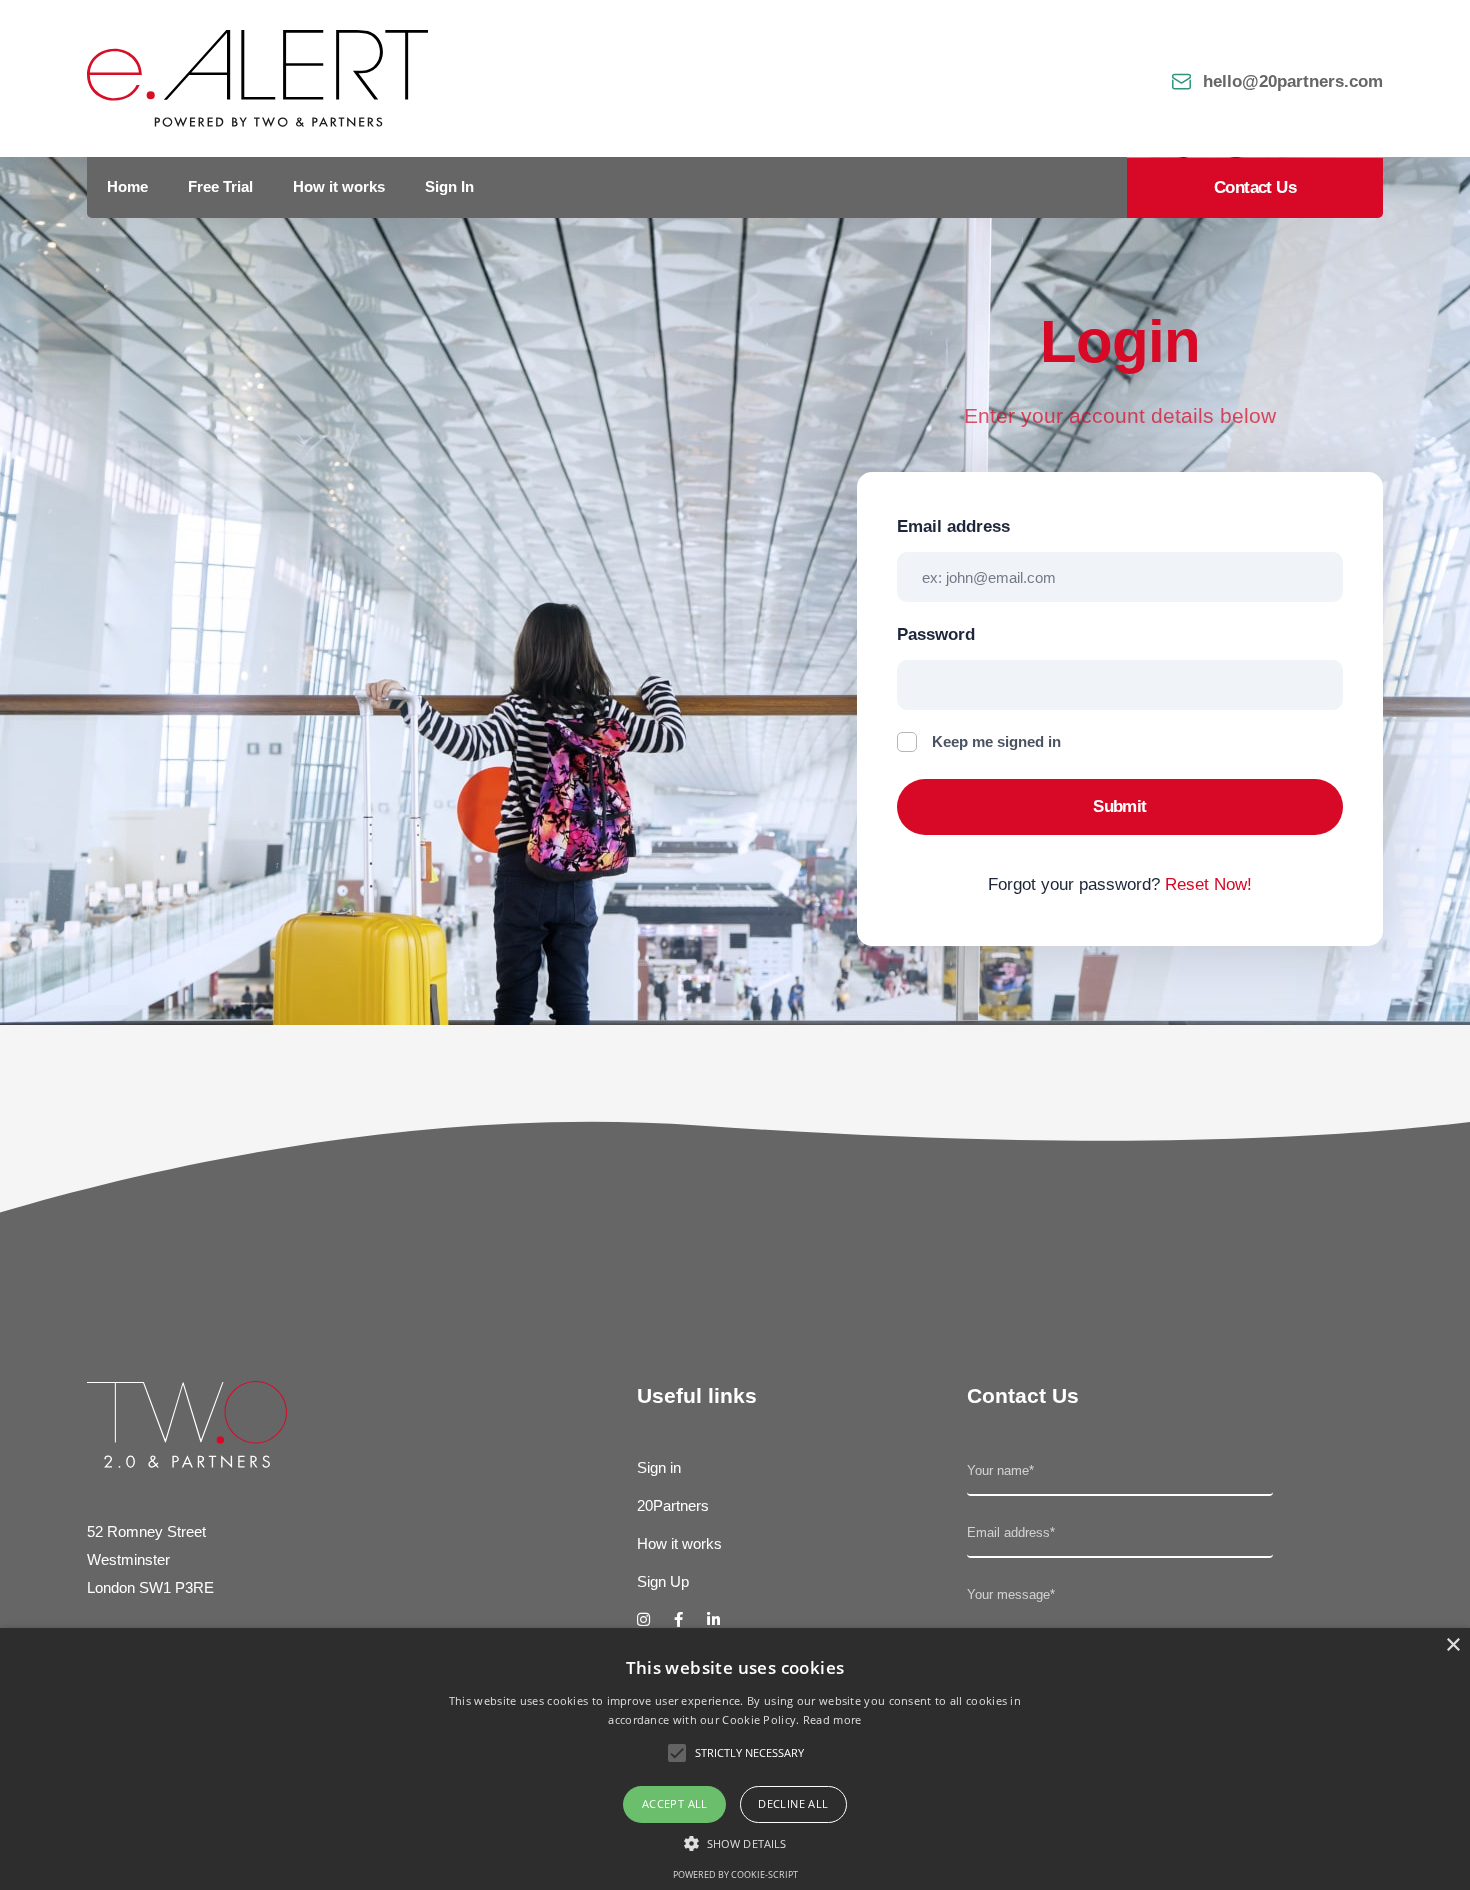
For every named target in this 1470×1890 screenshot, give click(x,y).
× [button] (1452, 1645)
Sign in (659, 1467)
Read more (832, 1719)
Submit (1120, 806)
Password (936, 634)
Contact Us (1255, 187)
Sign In (449, 186)
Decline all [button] (793, 1803)
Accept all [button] (675, 1803)
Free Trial (220, 186)
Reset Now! (1208, 884)
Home (127, 186)
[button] (735, 1843)
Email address (953, 526)
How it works (339, 186)
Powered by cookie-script (735, 1874)
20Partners (673, 1505)
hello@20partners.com (1293, 81)
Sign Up (663, 1581)
